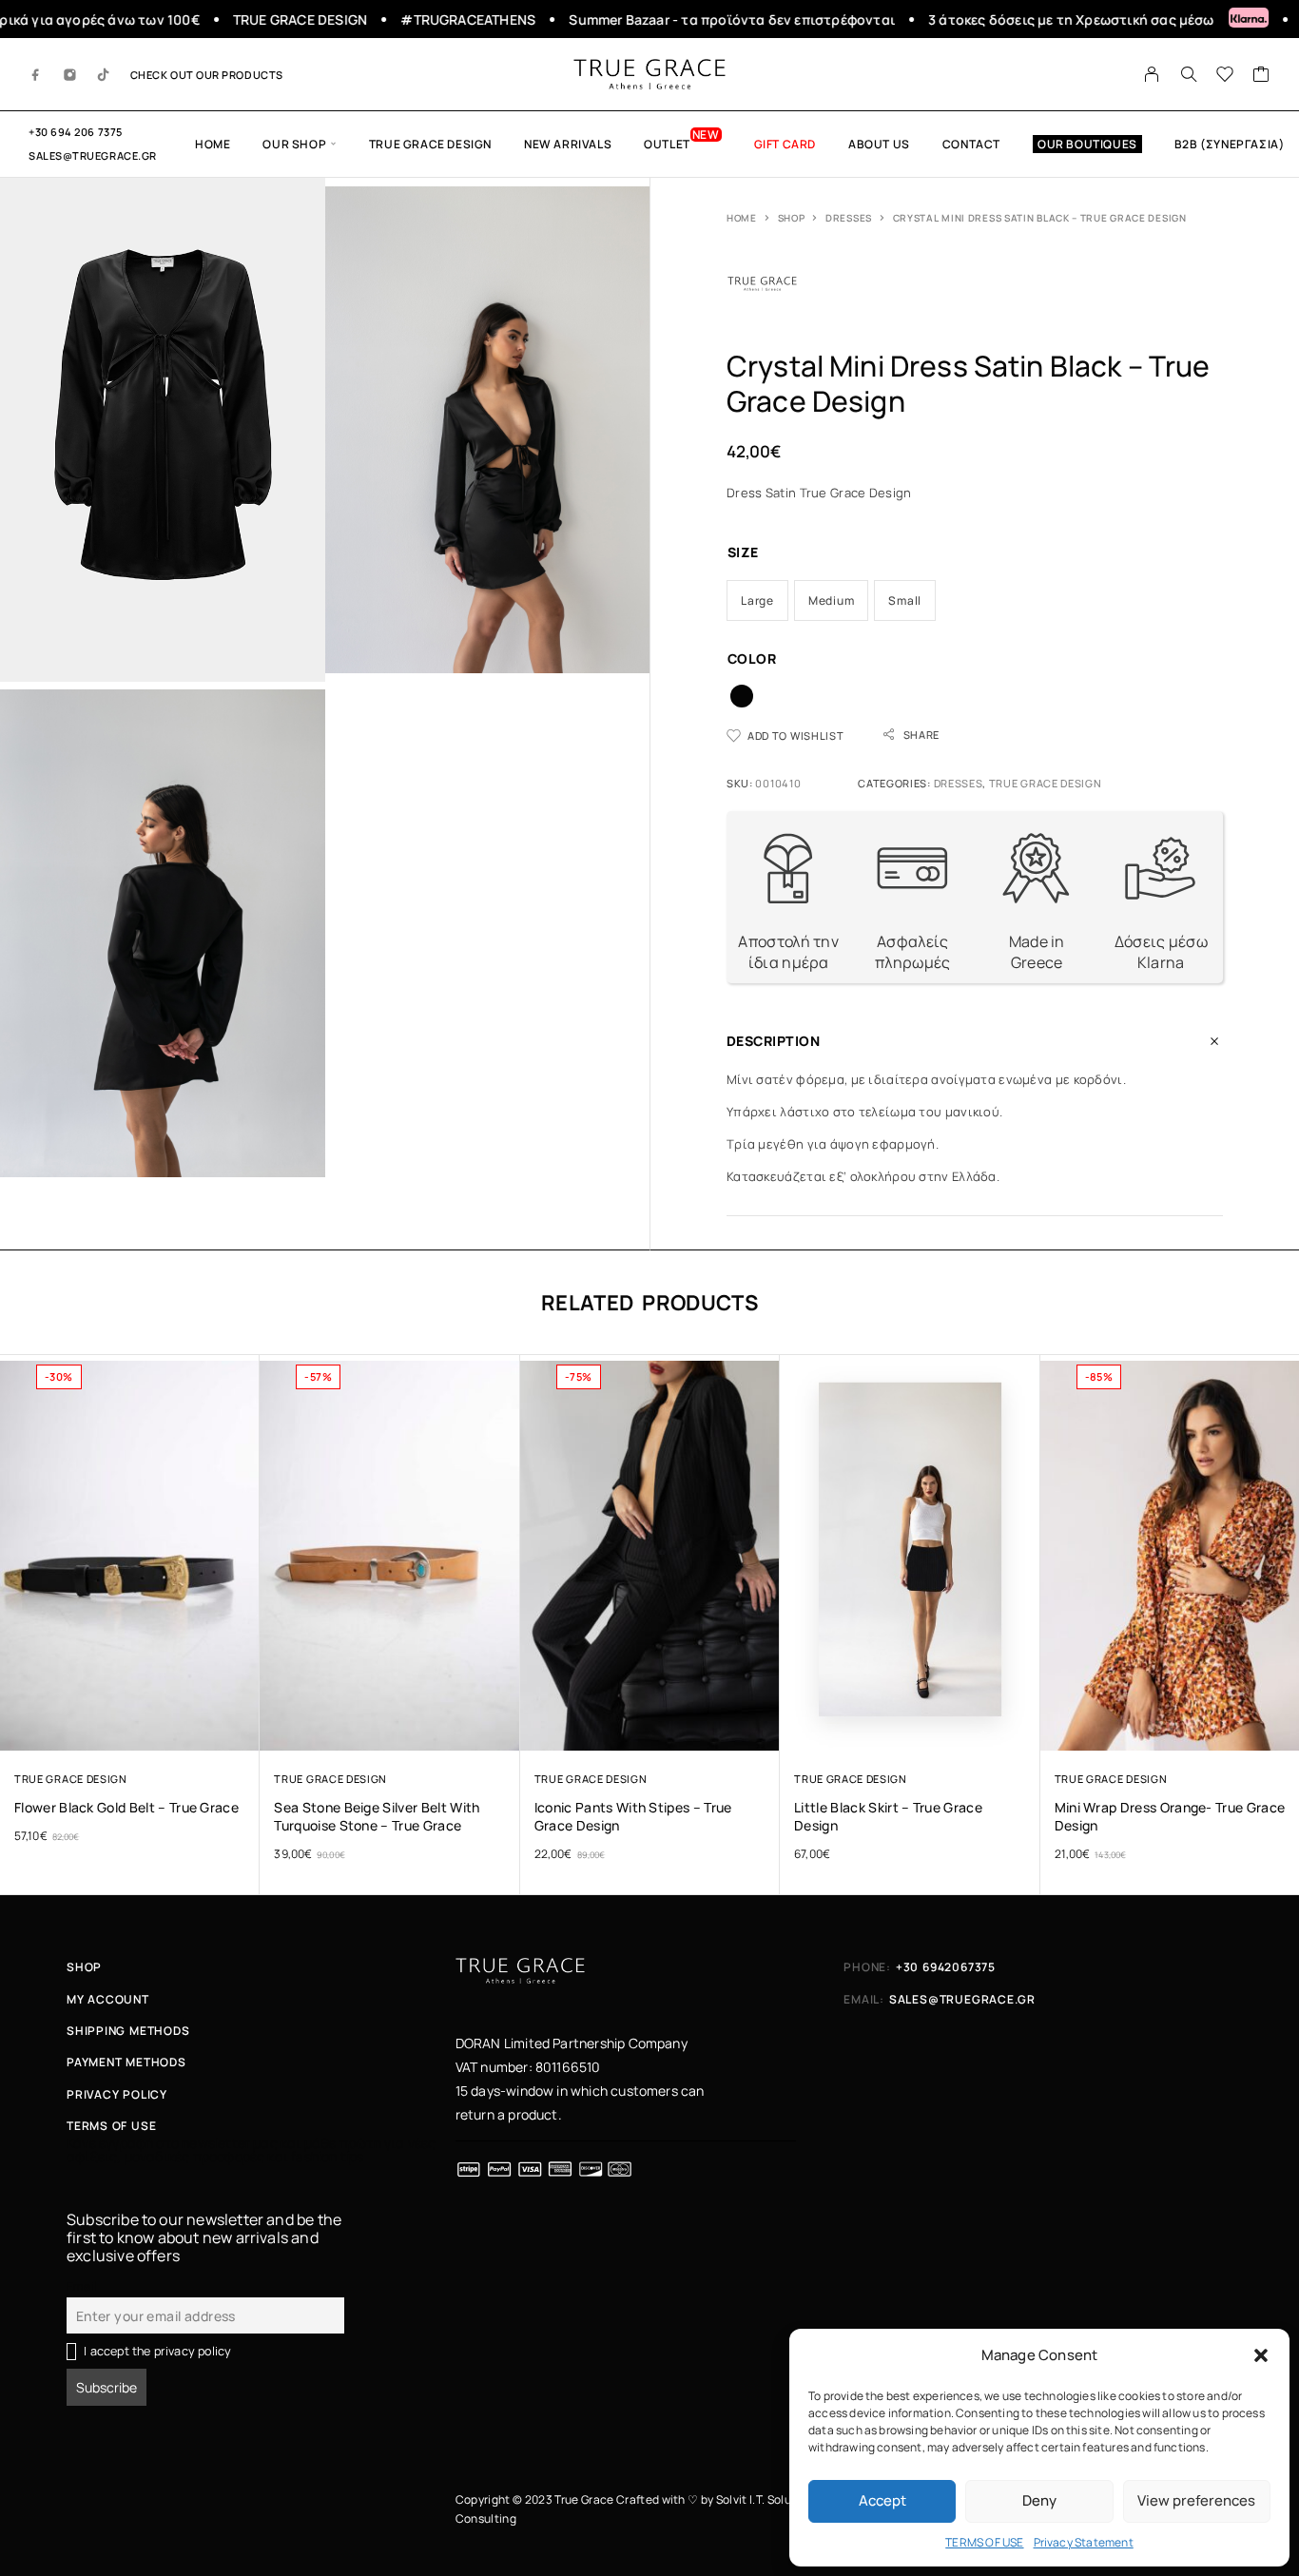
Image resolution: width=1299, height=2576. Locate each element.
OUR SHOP (294, 144)
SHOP (792, 218)
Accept (882, 2500)
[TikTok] (104, 74)
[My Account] (1152, 74)
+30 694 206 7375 (76, 132)
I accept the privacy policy (157, 2351)
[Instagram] (70, 74)
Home (742, 218)
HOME (213, 144)
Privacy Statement (1084, 2542)
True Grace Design (430, 144)
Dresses (849, 218)
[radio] (757, 600)
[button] (1261, 2355)
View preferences (1196, 2500)
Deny (1039, 2500)
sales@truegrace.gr (93, 155)
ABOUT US (879, 144)
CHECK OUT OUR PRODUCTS (207, 75)
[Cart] (1261, 76)
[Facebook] (36, 74)
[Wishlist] (1225, 76)
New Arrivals (568, 144)
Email (82, 2286)
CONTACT (971, 144)
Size (743, 552)
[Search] (1189, 74)
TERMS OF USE (984, 2542)
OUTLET (667, 144)
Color (752, 659)
